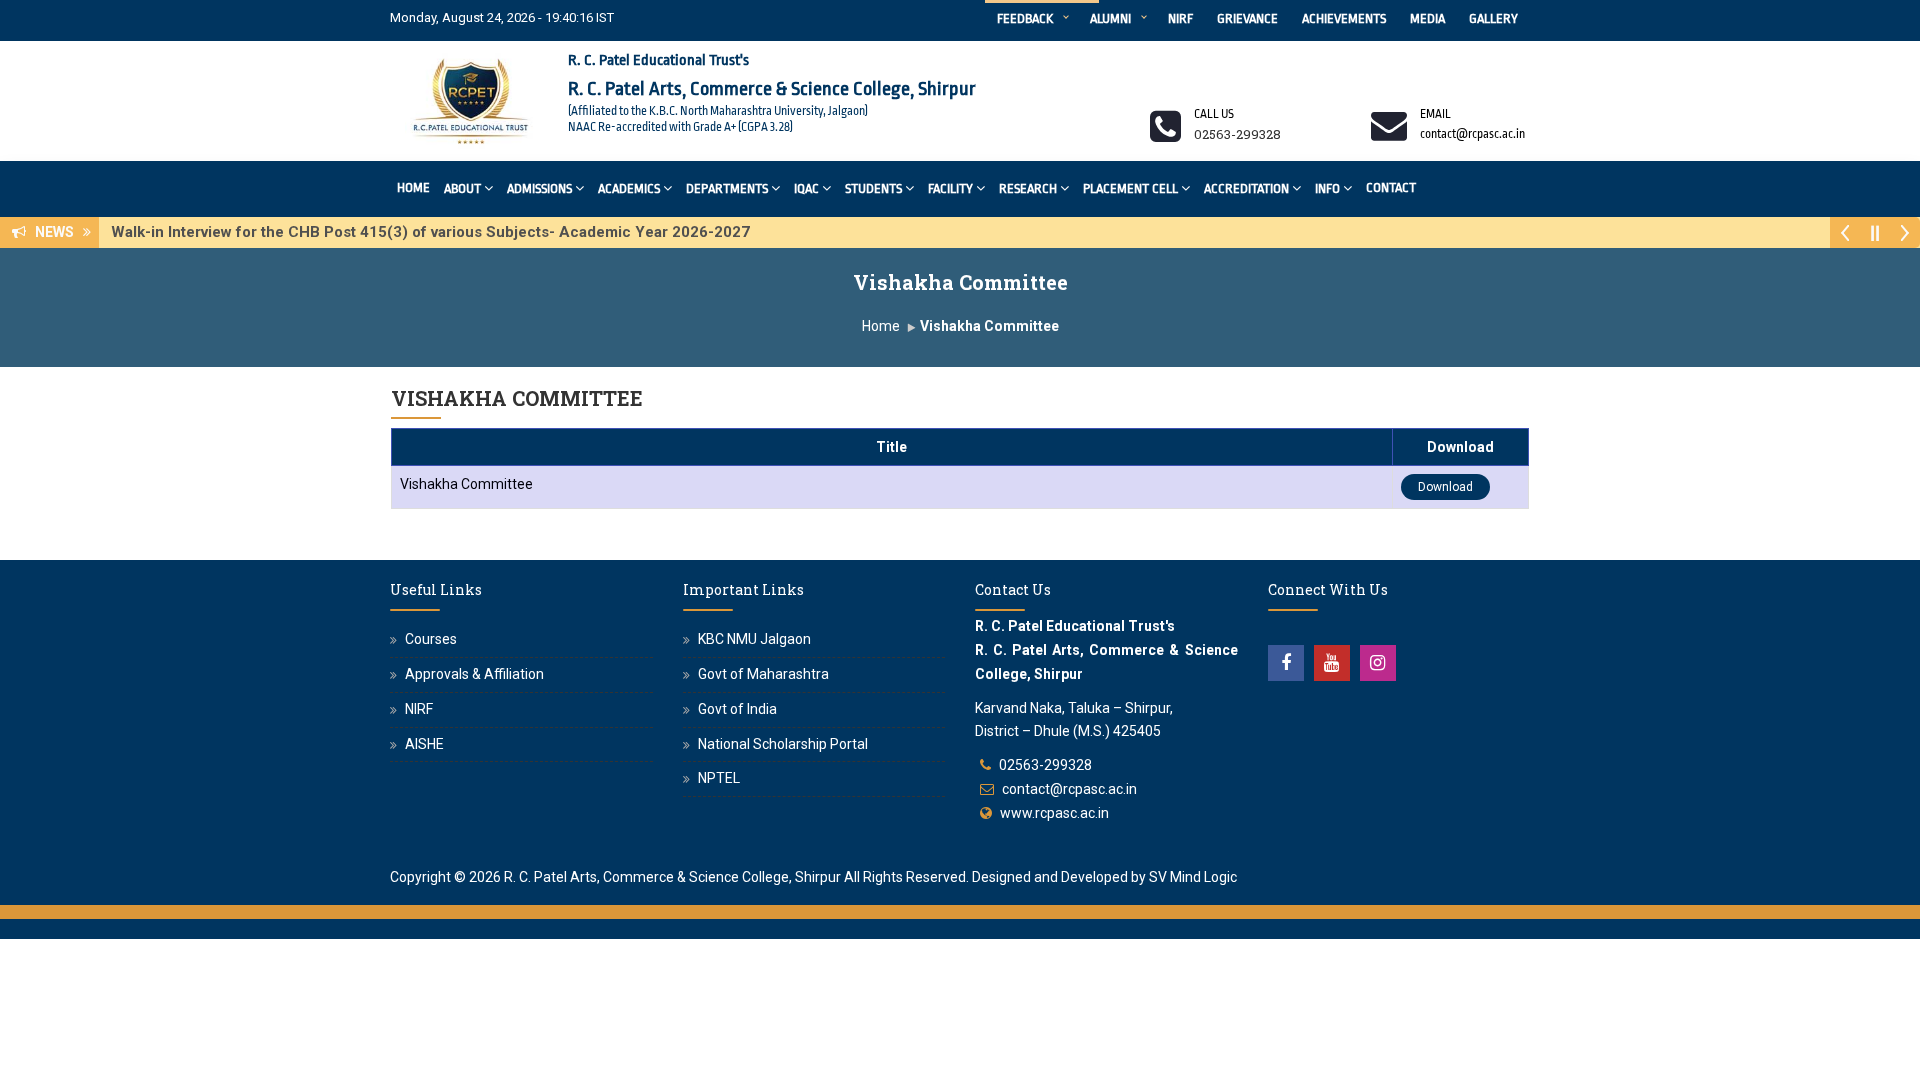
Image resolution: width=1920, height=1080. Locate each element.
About (462, 188)
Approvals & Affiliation (474, 674)
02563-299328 (1045, 765)
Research (1028, 188)
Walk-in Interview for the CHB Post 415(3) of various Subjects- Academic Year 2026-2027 (436, 232)
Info (1327, 188)
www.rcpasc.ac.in (1054, 813)
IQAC (806, 188)
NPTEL (719, 778)
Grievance (1247, 18)
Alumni (1110, 18)
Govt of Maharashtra (763, 674)
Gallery (1493, 18)
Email (1435, 114)
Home (413, 187)
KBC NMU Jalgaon (754, 639)
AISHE (424, 744)
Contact (1391, 187)
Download (1445, 487)
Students (873, 188)
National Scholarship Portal (783, 744)
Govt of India (737, 709)
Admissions (539, 188)
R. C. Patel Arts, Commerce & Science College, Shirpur (672, 877)
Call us (1214, 114)
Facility (950, 188)
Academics (629, 188)
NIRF (1180, 18)
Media (1427, 18)
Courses (431, 639)
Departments (727, 188)
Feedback (1025, 18)
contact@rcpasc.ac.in (1069, 789)
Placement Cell (1130, 188)
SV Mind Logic (1193, 877)
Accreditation (1246, 188)
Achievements (1344, 18)
